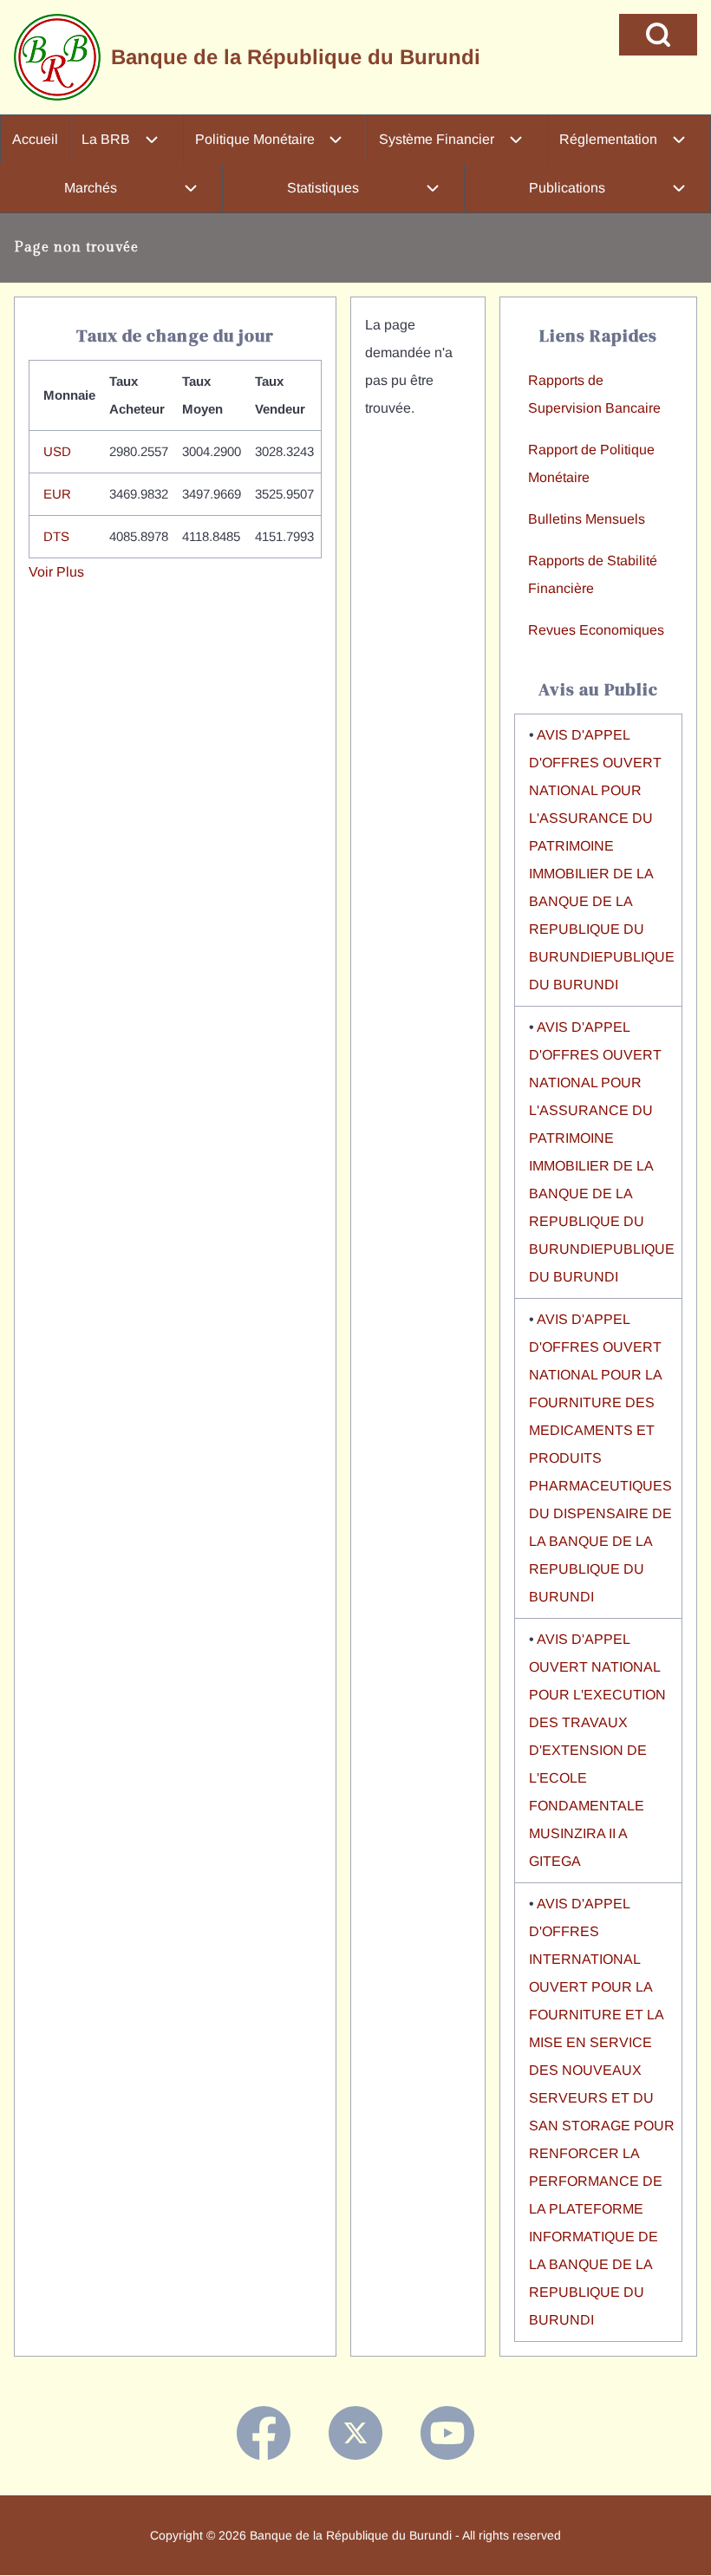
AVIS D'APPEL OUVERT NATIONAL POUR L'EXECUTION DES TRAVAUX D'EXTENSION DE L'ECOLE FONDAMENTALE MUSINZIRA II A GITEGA (597, 1750)
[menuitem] (35, 140)
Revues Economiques (596, 630)
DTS (56, 536)
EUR (57, 494)
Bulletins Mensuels (587, 519)
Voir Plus (56, 572)
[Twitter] (355, 2433)
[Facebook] (264, 2433)
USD (57, 451)
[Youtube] (447, 2433)
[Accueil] (57, 57)
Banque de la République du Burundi (296, 57)
